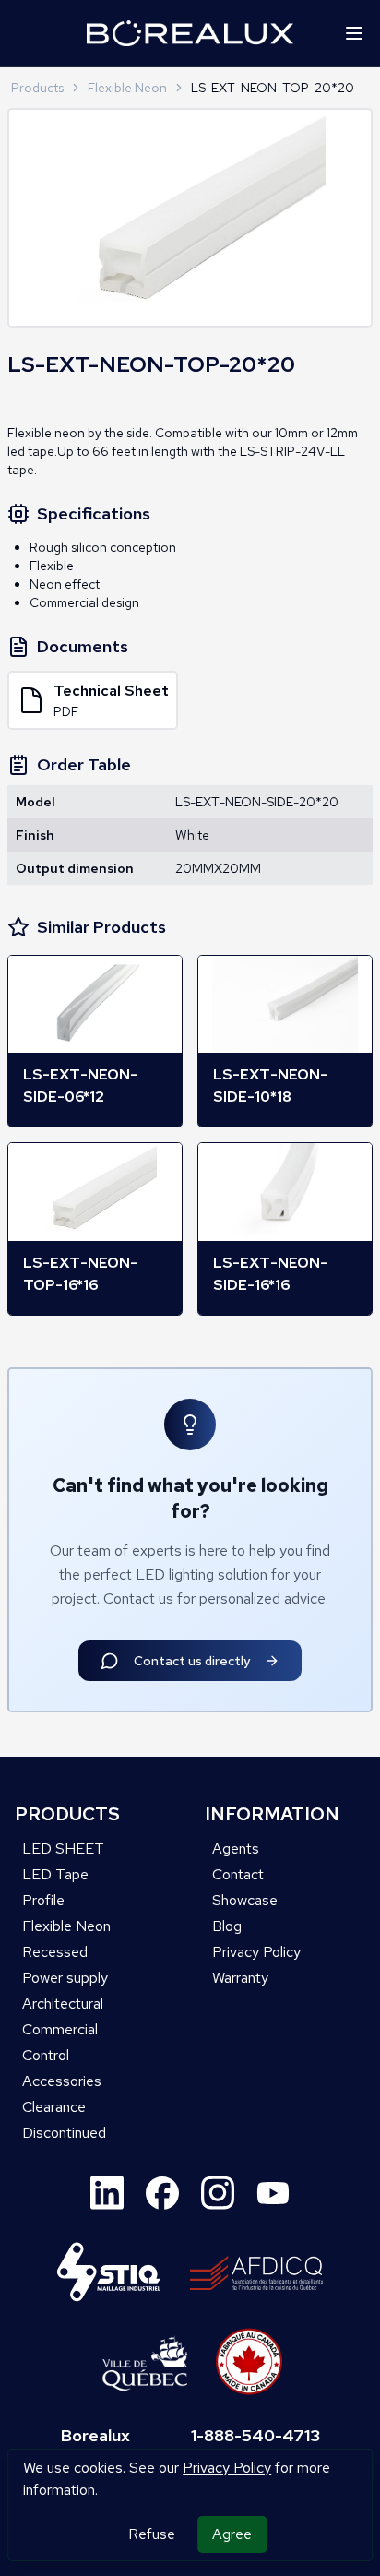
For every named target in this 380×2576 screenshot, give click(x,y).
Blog (227, 1926)
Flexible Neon (127, 88)
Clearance (54, 2107)
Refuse (152, 2534)
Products (37, 88)
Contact (238, 1874)
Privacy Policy (227, 2468)
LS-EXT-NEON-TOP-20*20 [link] (273, 88)
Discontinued (64, 2133)
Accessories (62, 2081)
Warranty (240, 1978)
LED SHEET (63, 1849)
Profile (43, 1900)
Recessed (55, 1952)
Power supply (65, 1978)
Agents (236, 1849)
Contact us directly (192, 1661)
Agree (232, 2534)
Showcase (245, 1900)
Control (46, 2055)
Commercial (60, 2029)
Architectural (63, 2004)
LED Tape (55, 1874)
